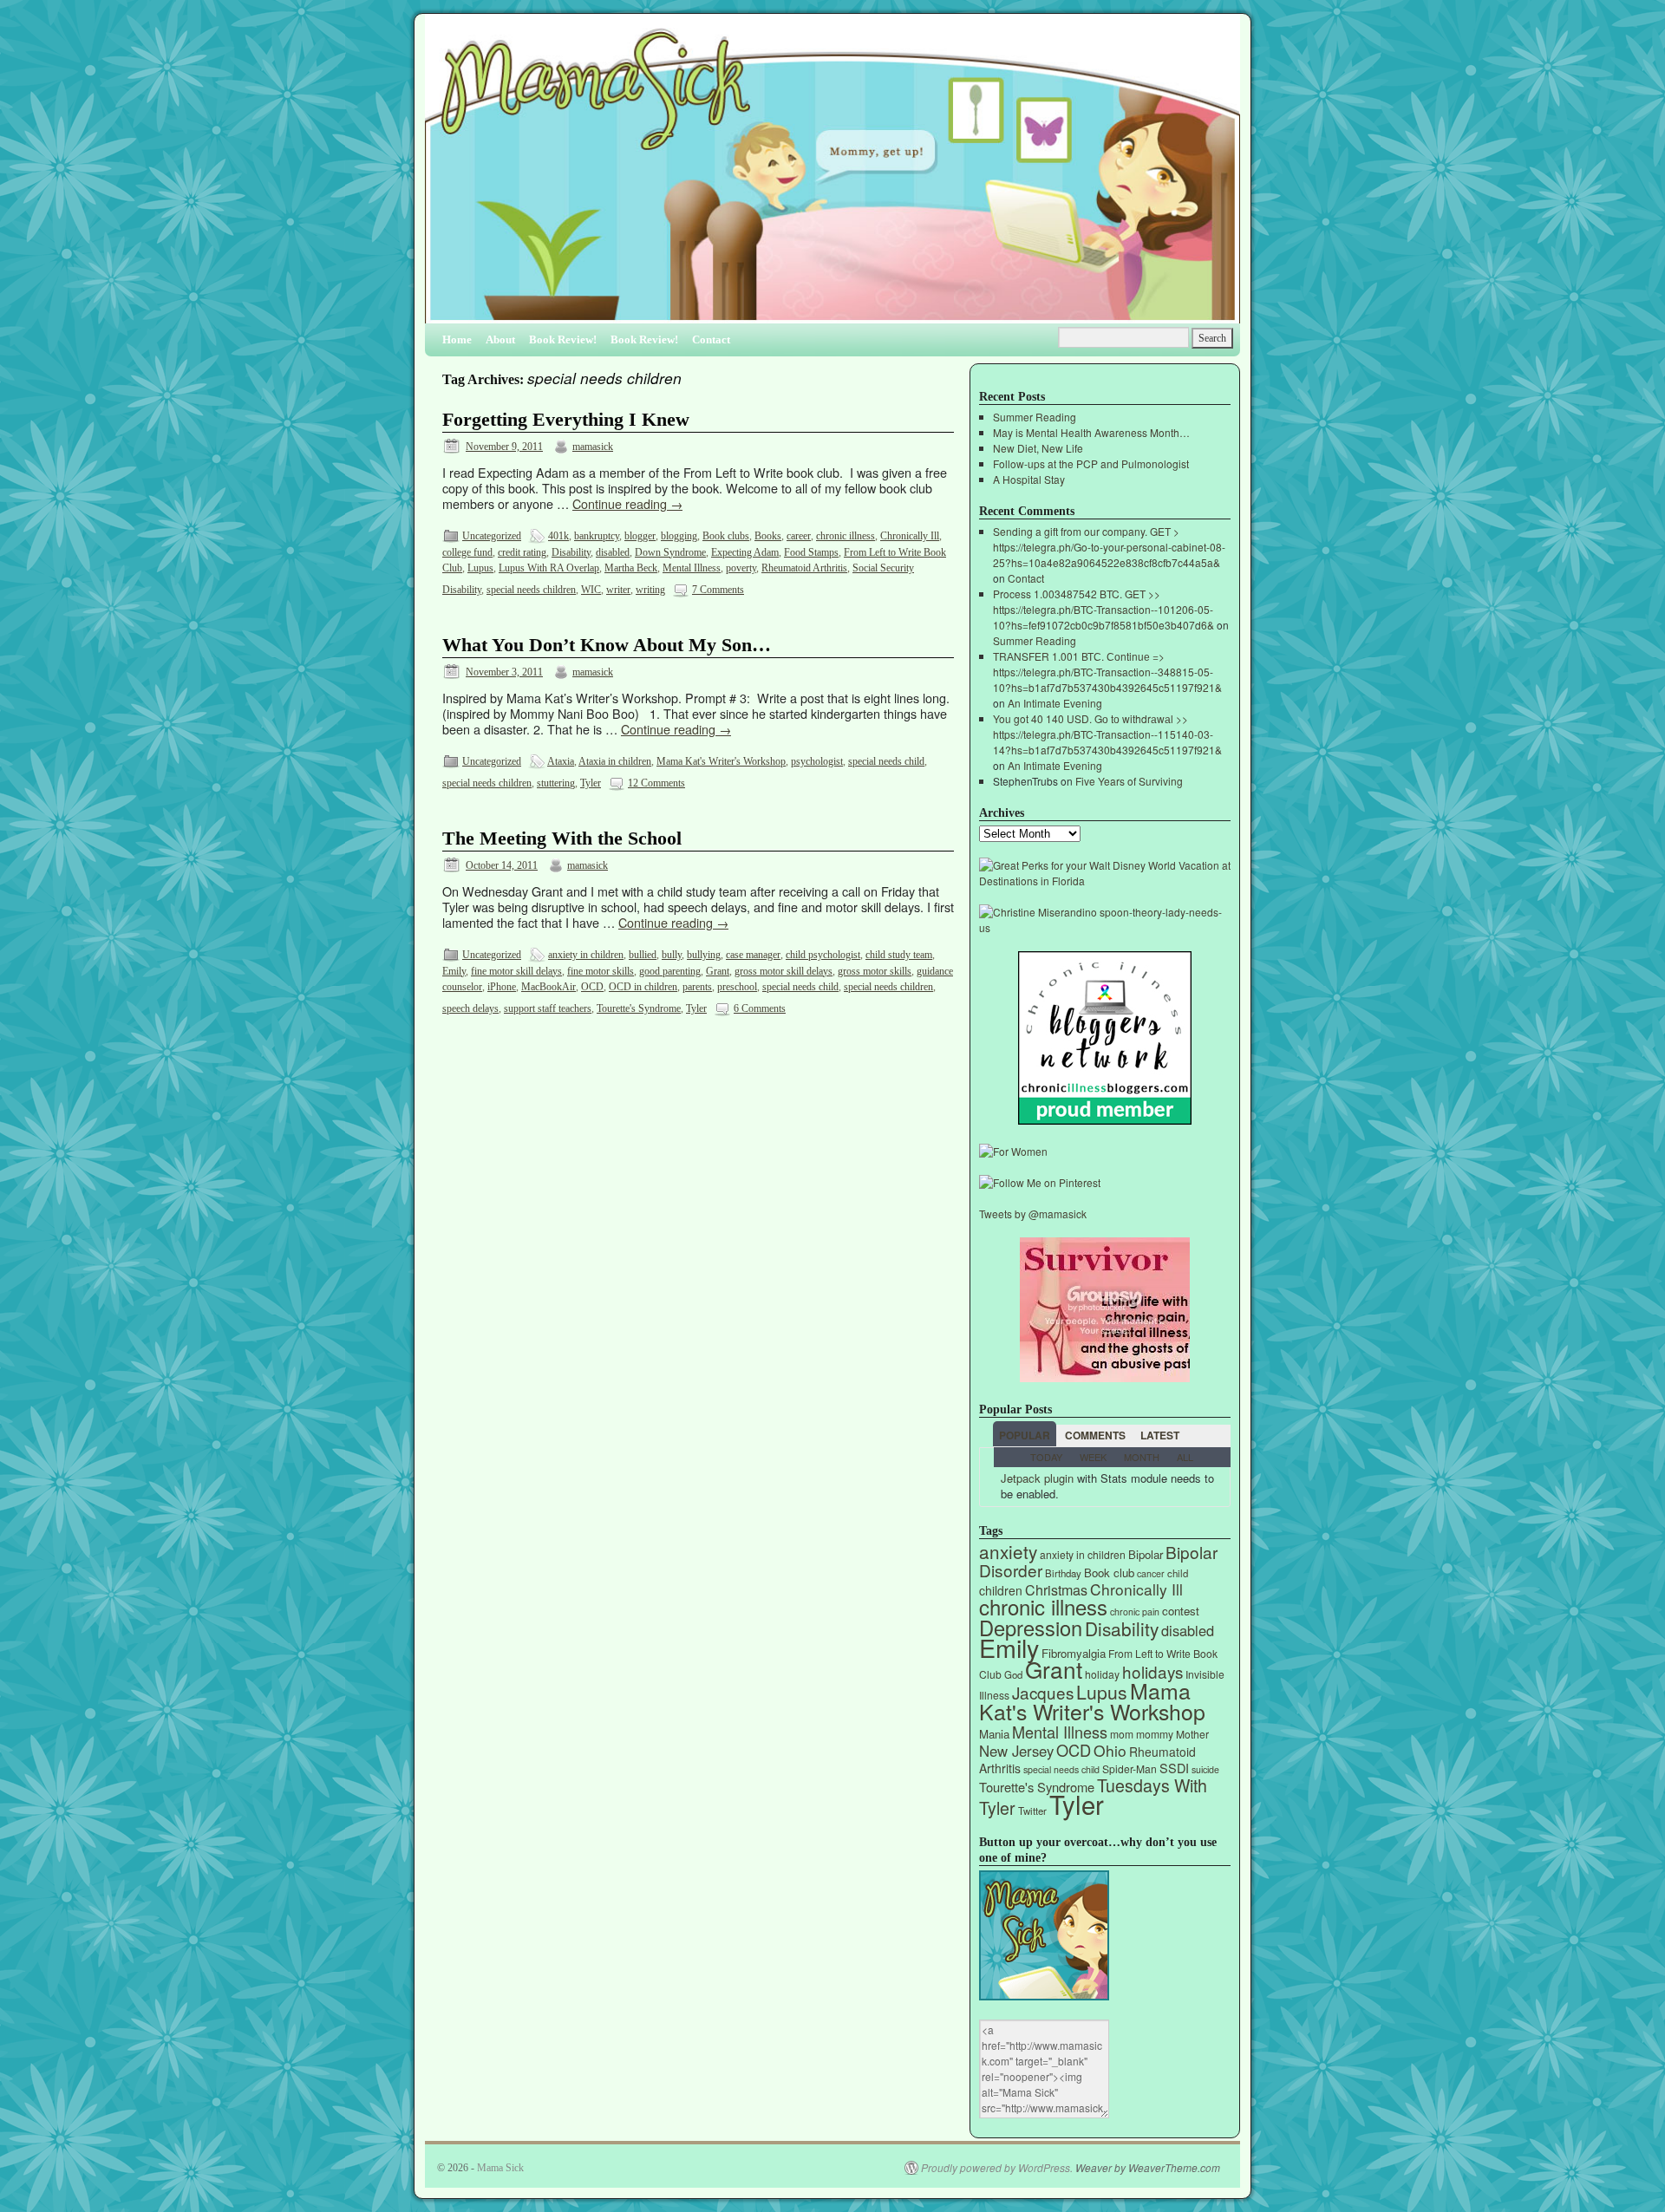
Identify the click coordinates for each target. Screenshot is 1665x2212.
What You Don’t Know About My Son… (607, 645)
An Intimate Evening (1055, 703)
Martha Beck (631, 568)
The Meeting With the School (562, 838)
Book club (1109, 1573)
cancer (1151, 1573)
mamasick (593, 447)
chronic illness (846, 536)
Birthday (1063, 1573)
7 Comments (718, 590)
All (1185, 1457)
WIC (591, 590)
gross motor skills (875, 971)
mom (1122, 1734)
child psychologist (823, 955)
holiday (1102, 1674)
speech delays (470, 1008)
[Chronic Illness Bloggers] (1105, 1120)
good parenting (670, 971)
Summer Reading (1035, 417)
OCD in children (643, 987)
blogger (640, 536)
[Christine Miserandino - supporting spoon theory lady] (1105, 927)
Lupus (480, 568)
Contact (711, 339)
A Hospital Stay (1029, 479)
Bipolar (1146, 1554)
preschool (737, 987)
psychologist (817, 761)
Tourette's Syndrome (639, 1008)
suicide (1205, 1769)
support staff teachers (548, 1008)
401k (558, 536)
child (1178, 1573)
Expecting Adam (745, 552)
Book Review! (563, 339)
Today (1046, 1457)
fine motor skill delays (516, 971)
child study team (899, 955)
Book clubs (726, 536)
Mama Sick (500, 2168)
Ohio (1110, 1750)
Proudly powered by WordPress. (997, 2168)
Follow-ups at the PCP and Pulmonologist (1091, 463)
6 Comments (760, 1008)
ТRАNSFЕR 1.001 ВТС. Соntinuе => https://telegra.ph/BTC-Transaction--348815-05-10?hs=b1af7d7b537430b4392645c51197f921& (1107, 672)
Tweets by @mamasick (1033, 1214)
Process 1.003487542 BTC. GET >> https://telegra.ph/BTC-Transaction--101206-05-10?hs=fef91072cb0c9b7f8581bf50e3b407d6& (1103, 609)
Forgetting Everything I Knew (566, 420)
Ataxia (561, 761)
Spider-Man (1130, 1768)
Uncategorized (492, 536)
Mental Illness (692, 568)
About (500, 339)
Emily (454, 971)
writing (650, 590)
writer (618, 590)
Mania (994, 1734)
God (1013, 1674)
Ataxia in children (615, 761)
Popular (1025, 1435)
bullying (704, 955)
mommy (1155, 1734)
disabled (613, 552)
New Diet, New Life (1038, 448)
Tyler (591, 783)
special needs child (886, 761)
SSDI (1174, 1768)
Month (1142, 1457)
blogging (679, 536)
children (1001, 1590)
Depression (1031, 1628)
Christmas (1056, 1590)
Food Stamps (811, 552)
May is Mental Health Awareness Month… (1091, 432)
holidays (1152, 1671)
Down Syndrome (670, 552)
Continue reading (627, 503)
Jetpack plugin (1037, 1478)
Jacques (1043, 1692)
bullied (643, 955)
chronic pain (1135, 1612)
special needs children (531, 590)
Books (768, 536)
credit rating (522, 552)
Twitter (1032, 1811)
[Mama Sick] (832, 176)
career (799, 536)
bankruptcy (597, 536)
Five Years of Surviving (1129, 781)
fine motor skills (601, 971)
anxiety (1008, 1551)
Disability (571, 552)
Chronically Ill (910, 536)
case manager (753, 955)
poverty (741, 568)
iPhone (502, 987)
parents (697, 987)
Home (457, 339)
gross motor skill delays (784, 971)
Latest (1160, 1435)
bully (672, 955)
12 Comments (656, 783)
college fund (467, 552)
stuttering (556, 783)
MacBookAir (548, 987)
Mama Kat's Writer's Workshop (721, 761)
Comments (1095, 1435)
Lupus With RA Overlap (549, 568)
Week (1093, 1457)
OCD (592, 987)
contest (1181, 1611)
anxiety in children (586, 955)
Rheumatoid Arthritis (804, 568)
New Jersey (1016, 1751)
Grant (718, 971)
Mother (1192, 1734)
